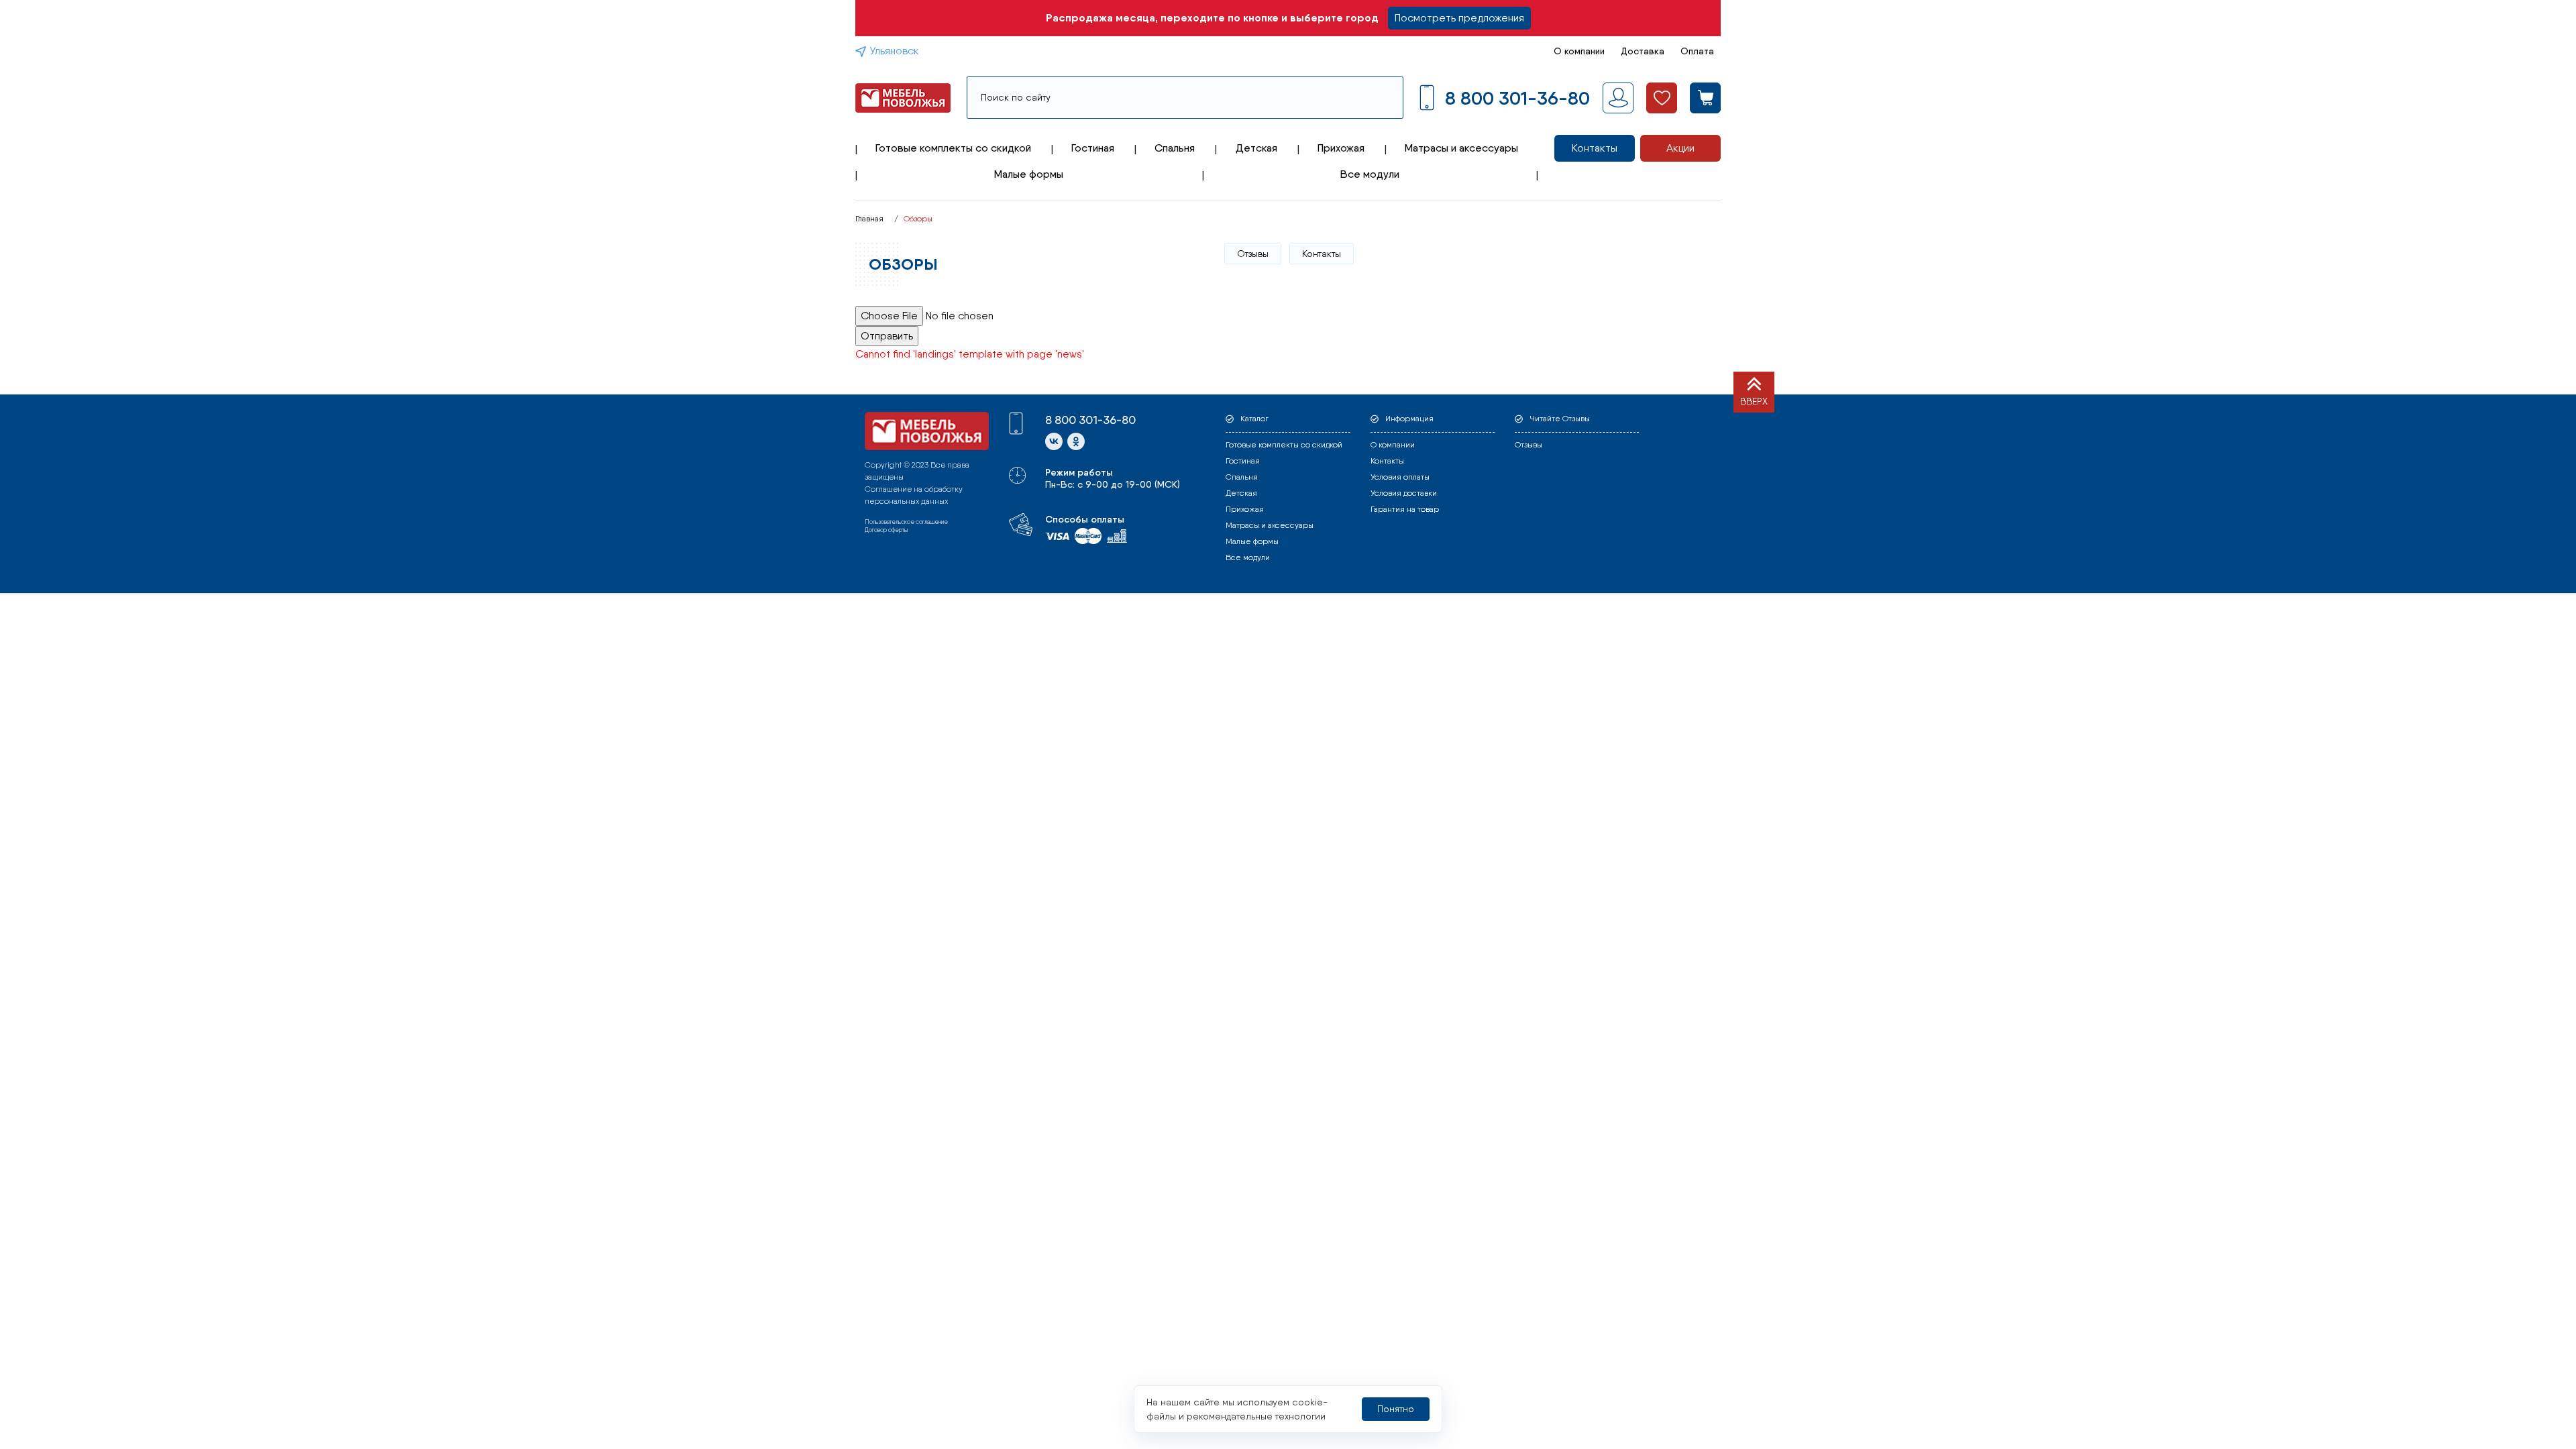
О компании (1579, 51)
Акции (1680, 148)
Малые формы (1029, 174)
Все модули (1370, 174)
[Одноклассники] (1076, 441)
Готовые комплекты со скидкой (953, 148)
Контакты (1595, 148)
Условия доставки (1404, 493)
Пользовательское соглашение (906, 522)
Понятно (1396, 1409)
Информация (1409, 419)
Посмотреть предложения (1459, 18)
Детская (1256, 148)
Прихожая (1341, 148)
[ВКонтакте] (1054, 441)
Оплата (1697, 51)
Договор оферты (886, 530)
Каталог (1254, 419)
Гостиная (1093, 148)
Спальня (1175, 148)
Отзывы (1253, 254)
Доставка (1643, 51)
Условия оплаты (1400, 477)
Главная (869, 219)
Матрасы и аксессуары (1461, 148)
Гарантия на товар (1405, 509)
